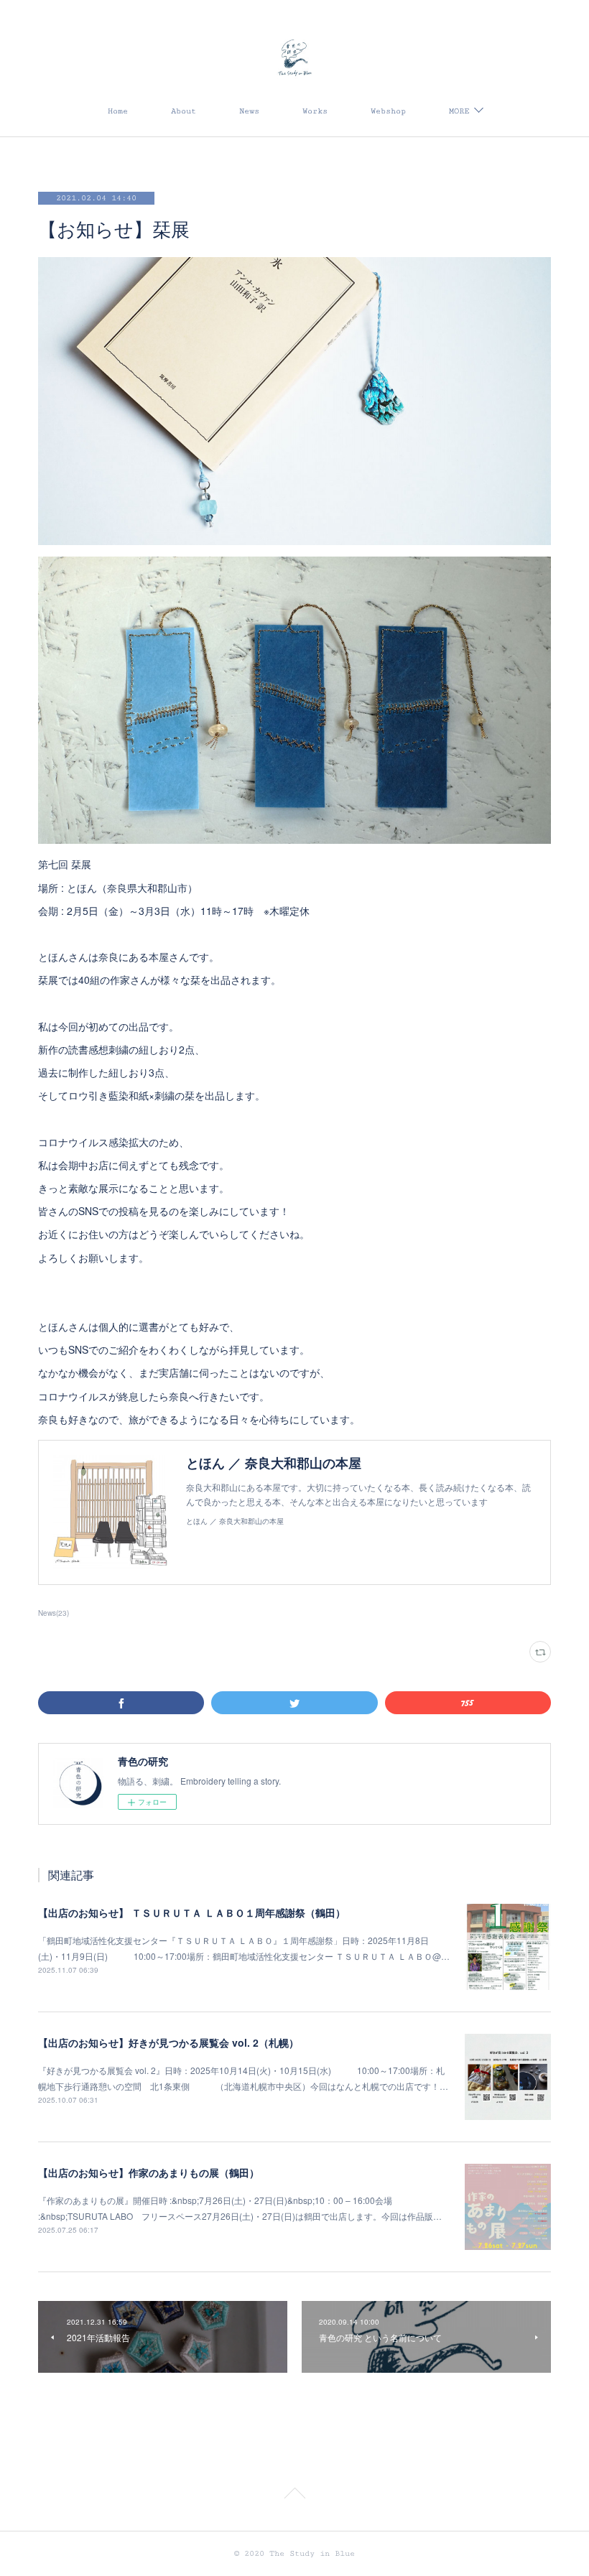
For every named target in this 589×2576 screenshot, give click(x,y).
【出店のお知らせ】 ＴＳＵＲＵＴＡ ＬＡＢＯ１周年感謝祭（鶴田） (192, 1912)
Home (118, 111)
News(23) (54, 1613)
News (249, 111)
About (184, 111)
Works (315, 111)
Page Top (294, 2496)
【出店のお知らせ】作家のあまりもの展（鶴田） (149, 2172)
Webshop (388, 111)
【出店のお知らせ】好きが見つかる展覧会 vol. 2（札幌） (168, 2042)
